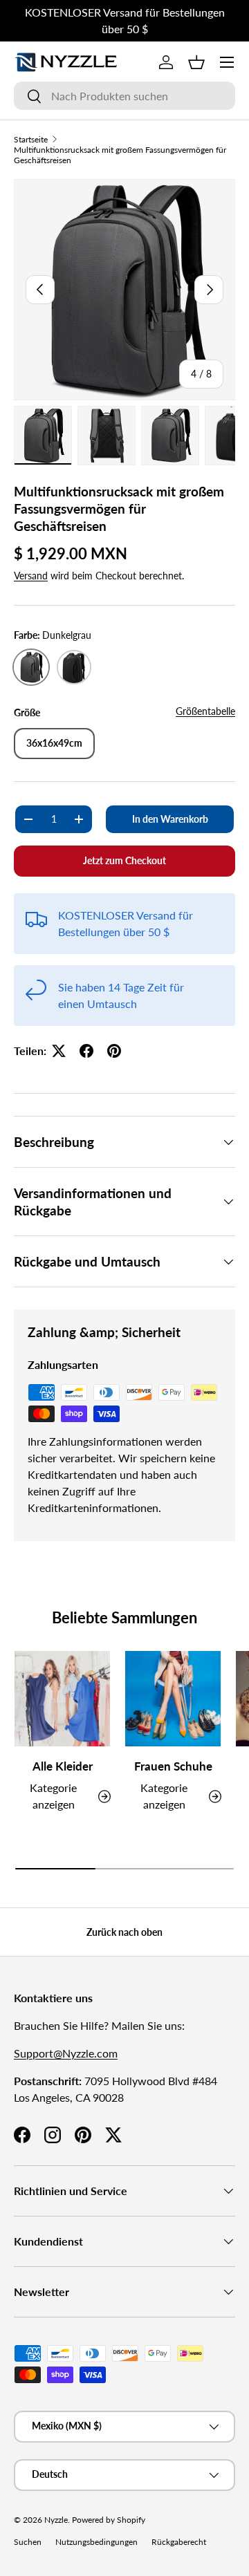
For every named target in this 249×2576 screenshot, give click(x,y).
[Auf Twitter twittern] (59, 1051)
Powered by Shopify (109, 2520)
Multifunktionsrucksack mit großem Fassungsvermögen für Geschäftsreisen (120, 155)
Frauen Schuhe (173, 1766)
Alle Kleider (63, 1766)
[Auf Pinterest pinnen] (114, 1051)
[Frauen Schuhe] (173, 1699)
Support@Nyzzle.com (66, 2053)
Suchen (28, 2542)
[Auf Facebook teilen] (86, 1051)
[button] (196, 62)
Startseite (31, 139)
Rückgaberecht (179, 2542)
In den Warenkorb (170, 819)
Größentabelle (205, 711)
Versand (31, 576)
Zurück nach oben (124, 1932)
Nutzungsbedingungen (96, 2542)
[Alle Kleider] (62, 1699)
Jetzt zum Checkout (124, 860)
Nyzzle (56, 2520)
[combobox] (124, 96)
